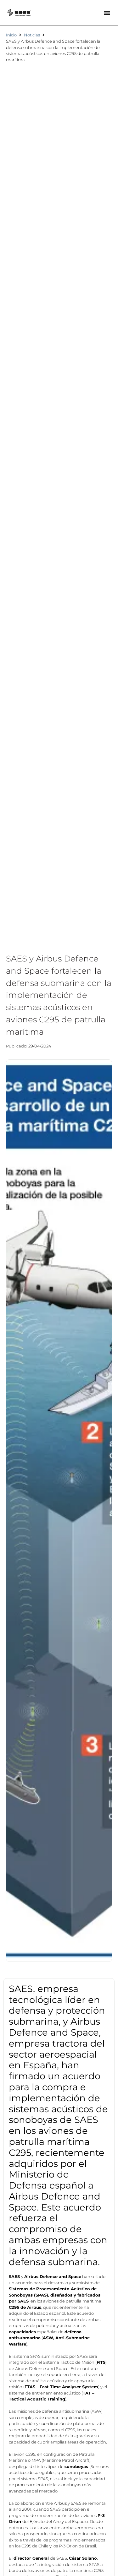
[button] (107, 13)
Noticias (32, 35)
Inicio (11, 35)
